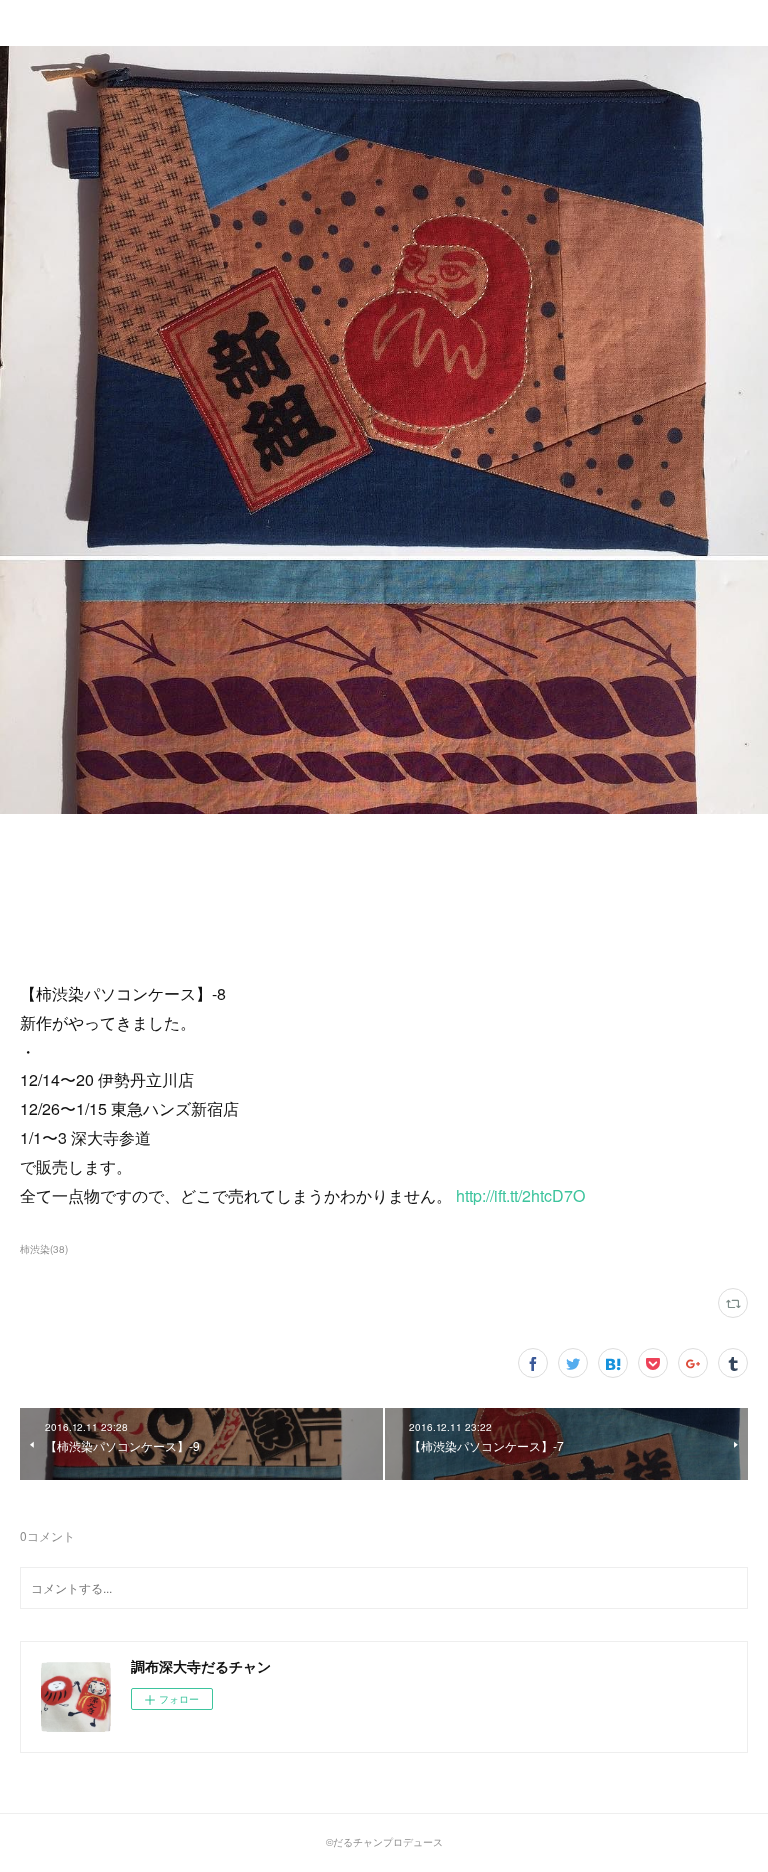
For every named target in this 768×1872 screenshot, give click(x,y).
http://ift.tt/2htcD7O (520, 1195)
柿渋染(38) (44, 1249)
